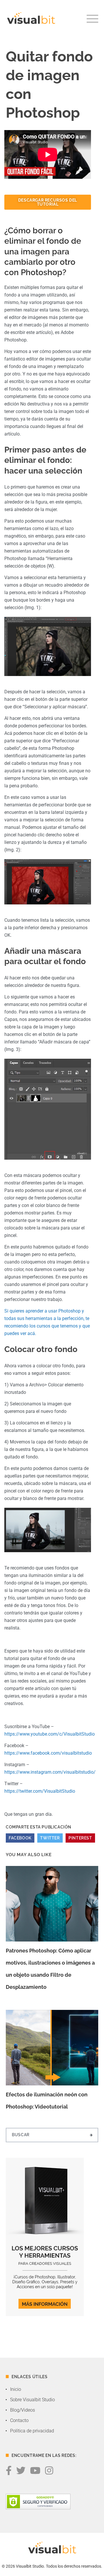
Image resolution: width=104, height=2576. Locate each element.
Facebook (20, 1838)
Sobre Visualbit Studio (32, 2400)
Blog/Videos (23, 2410)
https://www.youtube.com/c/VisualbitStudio (50, 1734)
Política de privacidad (32, 2431)
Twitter (50, 1838)
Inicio (16, 2389)
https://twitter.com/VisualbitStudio (40, 1791)
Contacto (19, 2420)
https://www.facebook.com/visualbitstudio (48, 1753)
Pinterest (80, 1838)
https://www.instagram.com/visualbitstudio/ (50, 1772)
